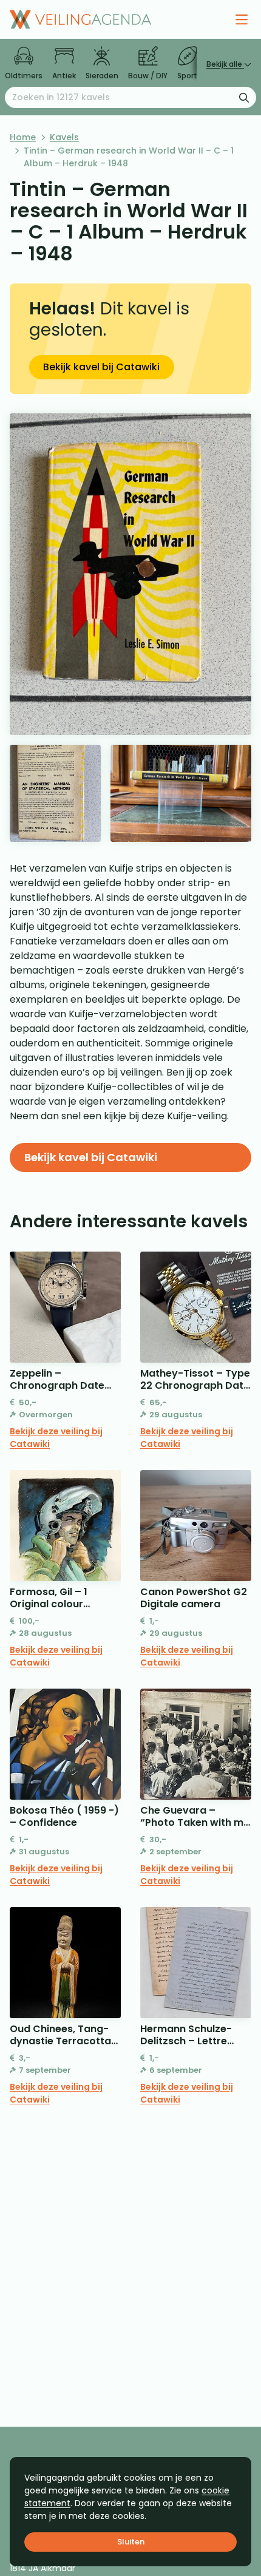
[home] (80, 19)
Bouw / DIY (148, 76)
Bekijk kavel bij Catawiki (101, 367)
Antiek (64, 76)
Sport (187, 76)
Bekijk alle (225, 64)
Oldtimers (24, 76)
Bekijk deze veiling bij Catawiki (56, 1438)
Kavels (64, 137)
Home (23, 137)
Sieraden (102, 76)
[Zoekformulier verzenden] (244, 97)
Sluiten (131, 2542)
